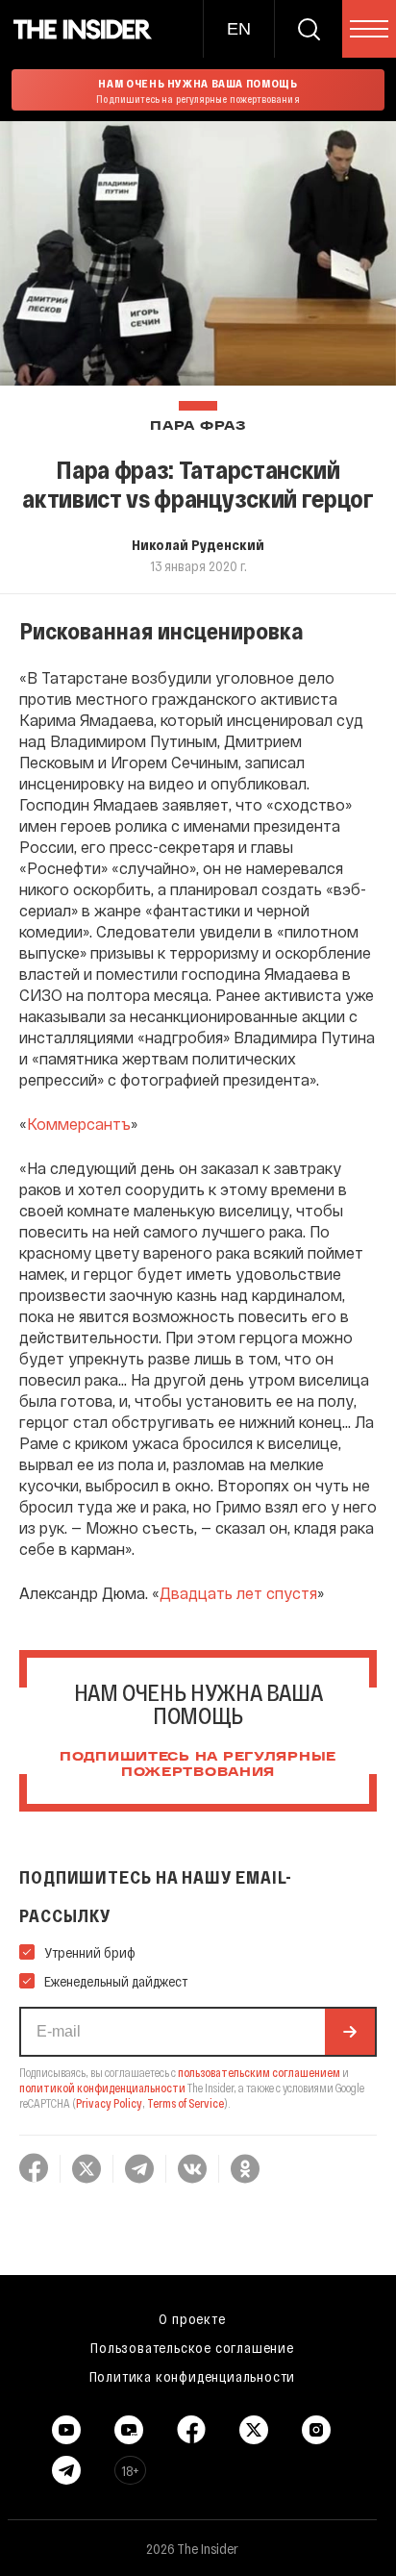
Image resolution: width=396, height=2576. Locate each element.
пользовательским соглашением (259, 2072)
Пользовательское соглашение (192, 2347)
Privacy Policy (109, 2103)
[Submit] (350, 2032)
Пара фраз (198, 426)
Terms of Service (186, 2103)
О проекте (192, 2318)
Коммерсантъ (79, 1124)
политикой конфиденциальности (102, 2088)
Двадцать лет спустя (238, 1593)
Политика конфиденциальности (193, 2376)
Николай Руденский (198, 544)
